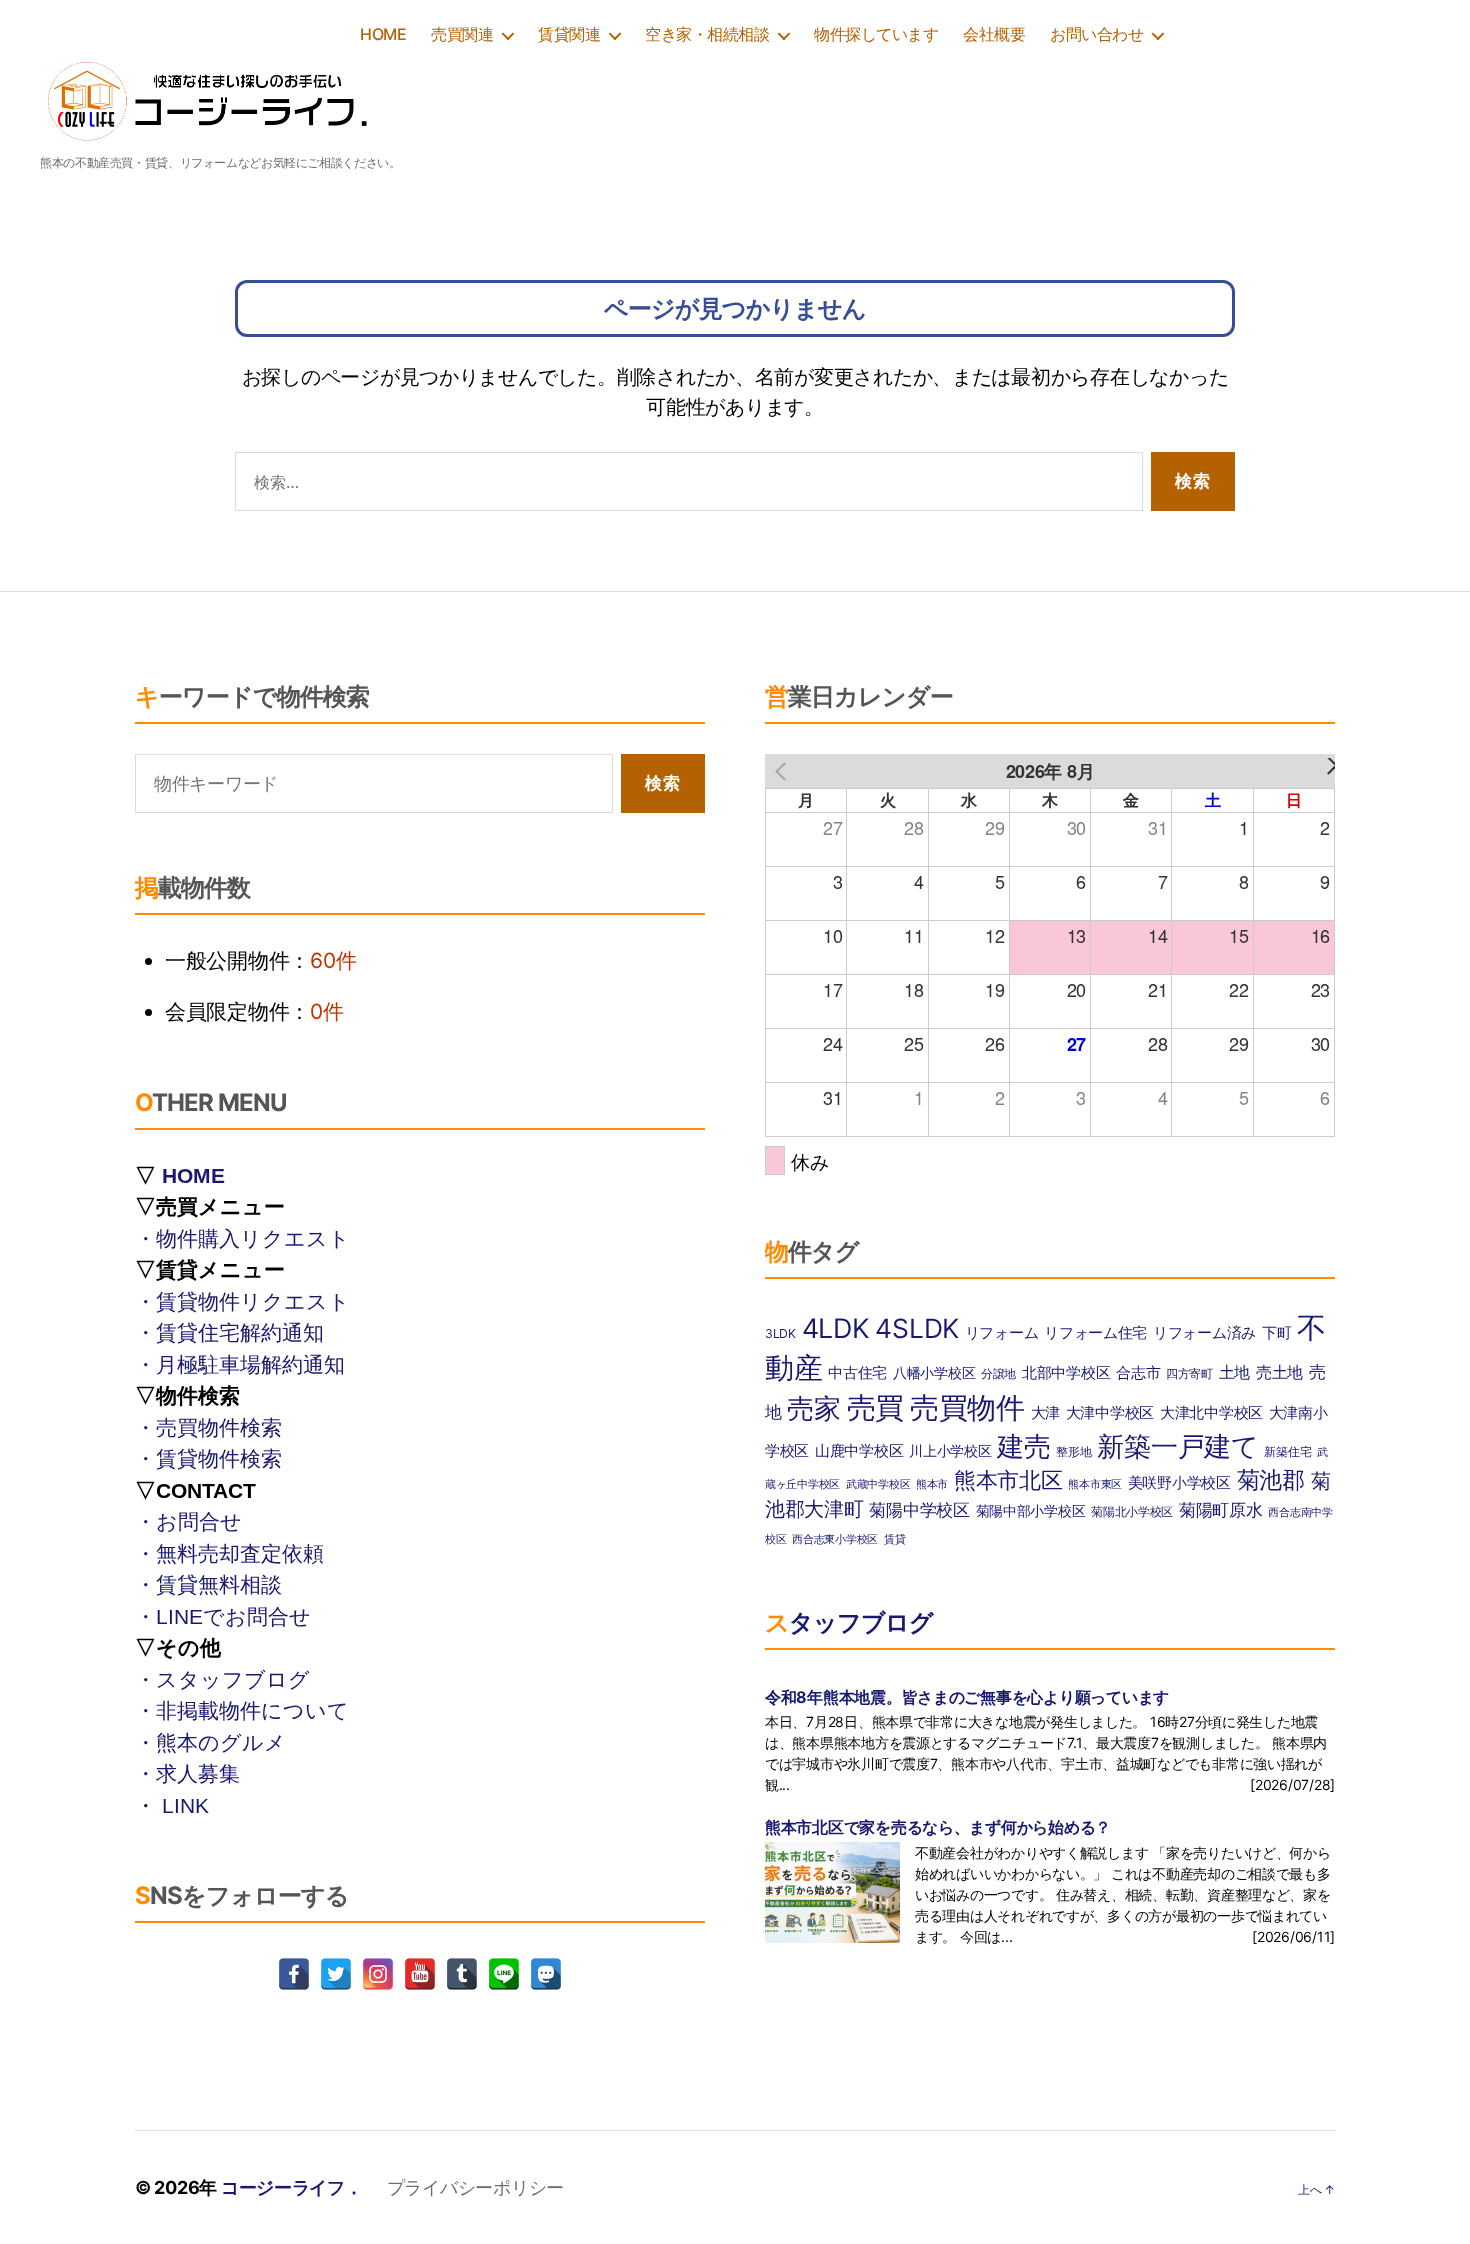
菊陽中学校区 (919, 1509)
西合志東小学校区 (835, 1539)
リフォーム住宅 (1095, 1333)
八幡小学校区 (934, 1373)
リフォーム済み (1204, 1333)
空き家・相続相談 (707, 34)
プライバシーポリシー (475, 2187)
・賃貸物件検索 (208, 1458)
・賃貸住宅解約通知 (229, 1332)
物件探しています (876, 34)
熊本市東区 (1095, 1484)
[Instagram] (378, 1974)
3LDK (780, 1333)
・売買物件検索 (208, 1427)
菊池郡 (1271, 1480)
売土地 (1279, 1372)
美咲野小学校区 (1179, 1482)
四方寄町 (1189, 1373)
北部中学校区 (1066, 1372)
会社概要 (994, 34)
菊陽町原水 (1221, 1509)
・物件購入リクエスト (242, 1238)
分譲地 (998, 1373)
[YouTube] (420, 1974)
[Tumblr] (462, 1974)
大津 (1045, 1412)
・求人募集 (187, 1773)
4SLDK (917, 1328)
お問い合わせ (1096, 34)
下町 (1276, 1333)
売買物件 (967, 1407)
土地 (1234, 1372)
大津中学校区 (1110, 1413)
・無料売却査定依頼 (229, 1553)
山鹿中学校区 (859, 1451)
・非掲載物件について (242, 1710)
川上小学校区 (950, 1451)
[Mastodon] (546, 1974)
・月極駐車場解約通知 (240, 1364)
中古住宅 (857, 1373)
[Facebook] (294, 1974)
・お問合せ (188, 1521)
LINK (185, 1805)
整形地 (1073, 1451)
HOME (383, 34)
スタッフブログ (849, 1622)
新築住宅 (1287, 1451)
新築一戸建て (1177, 1446)
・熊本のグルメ (210, 1742)
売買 (875, 1407)
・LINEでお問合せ (223, 1616)
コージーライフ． (292, 2187)
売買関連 (462, 34)
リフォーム (1002, 1333)
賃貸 (894, 1539)
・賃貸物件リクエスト (242, 1301)
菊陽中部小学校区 (1031, 1511)
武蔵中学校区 (878, 1484)
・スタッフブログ (222, 1679)
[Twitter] (336, 1974)
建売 (1023, 1446)
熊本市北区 (1008, 1480)
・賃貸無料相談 (208, 1584)
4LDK (836, 1328)
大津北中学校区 (1211, 1412)
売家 (813, 1408)
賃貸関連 (569, 34)
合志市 (1138, 1373)
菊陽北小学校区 (1132, 1511)
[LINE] (504, 1974)
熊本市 (932, 1484)
